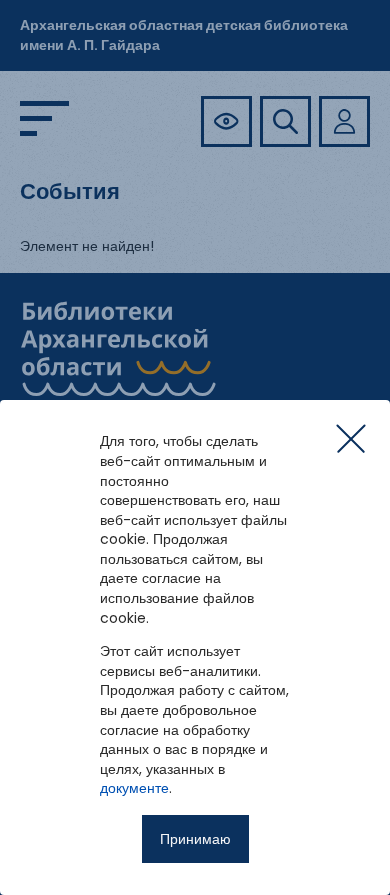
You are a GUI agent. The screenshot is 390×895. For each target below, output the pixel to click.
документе (134, 788)
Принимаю (195, 839)
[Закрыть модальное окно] (351, 439)
